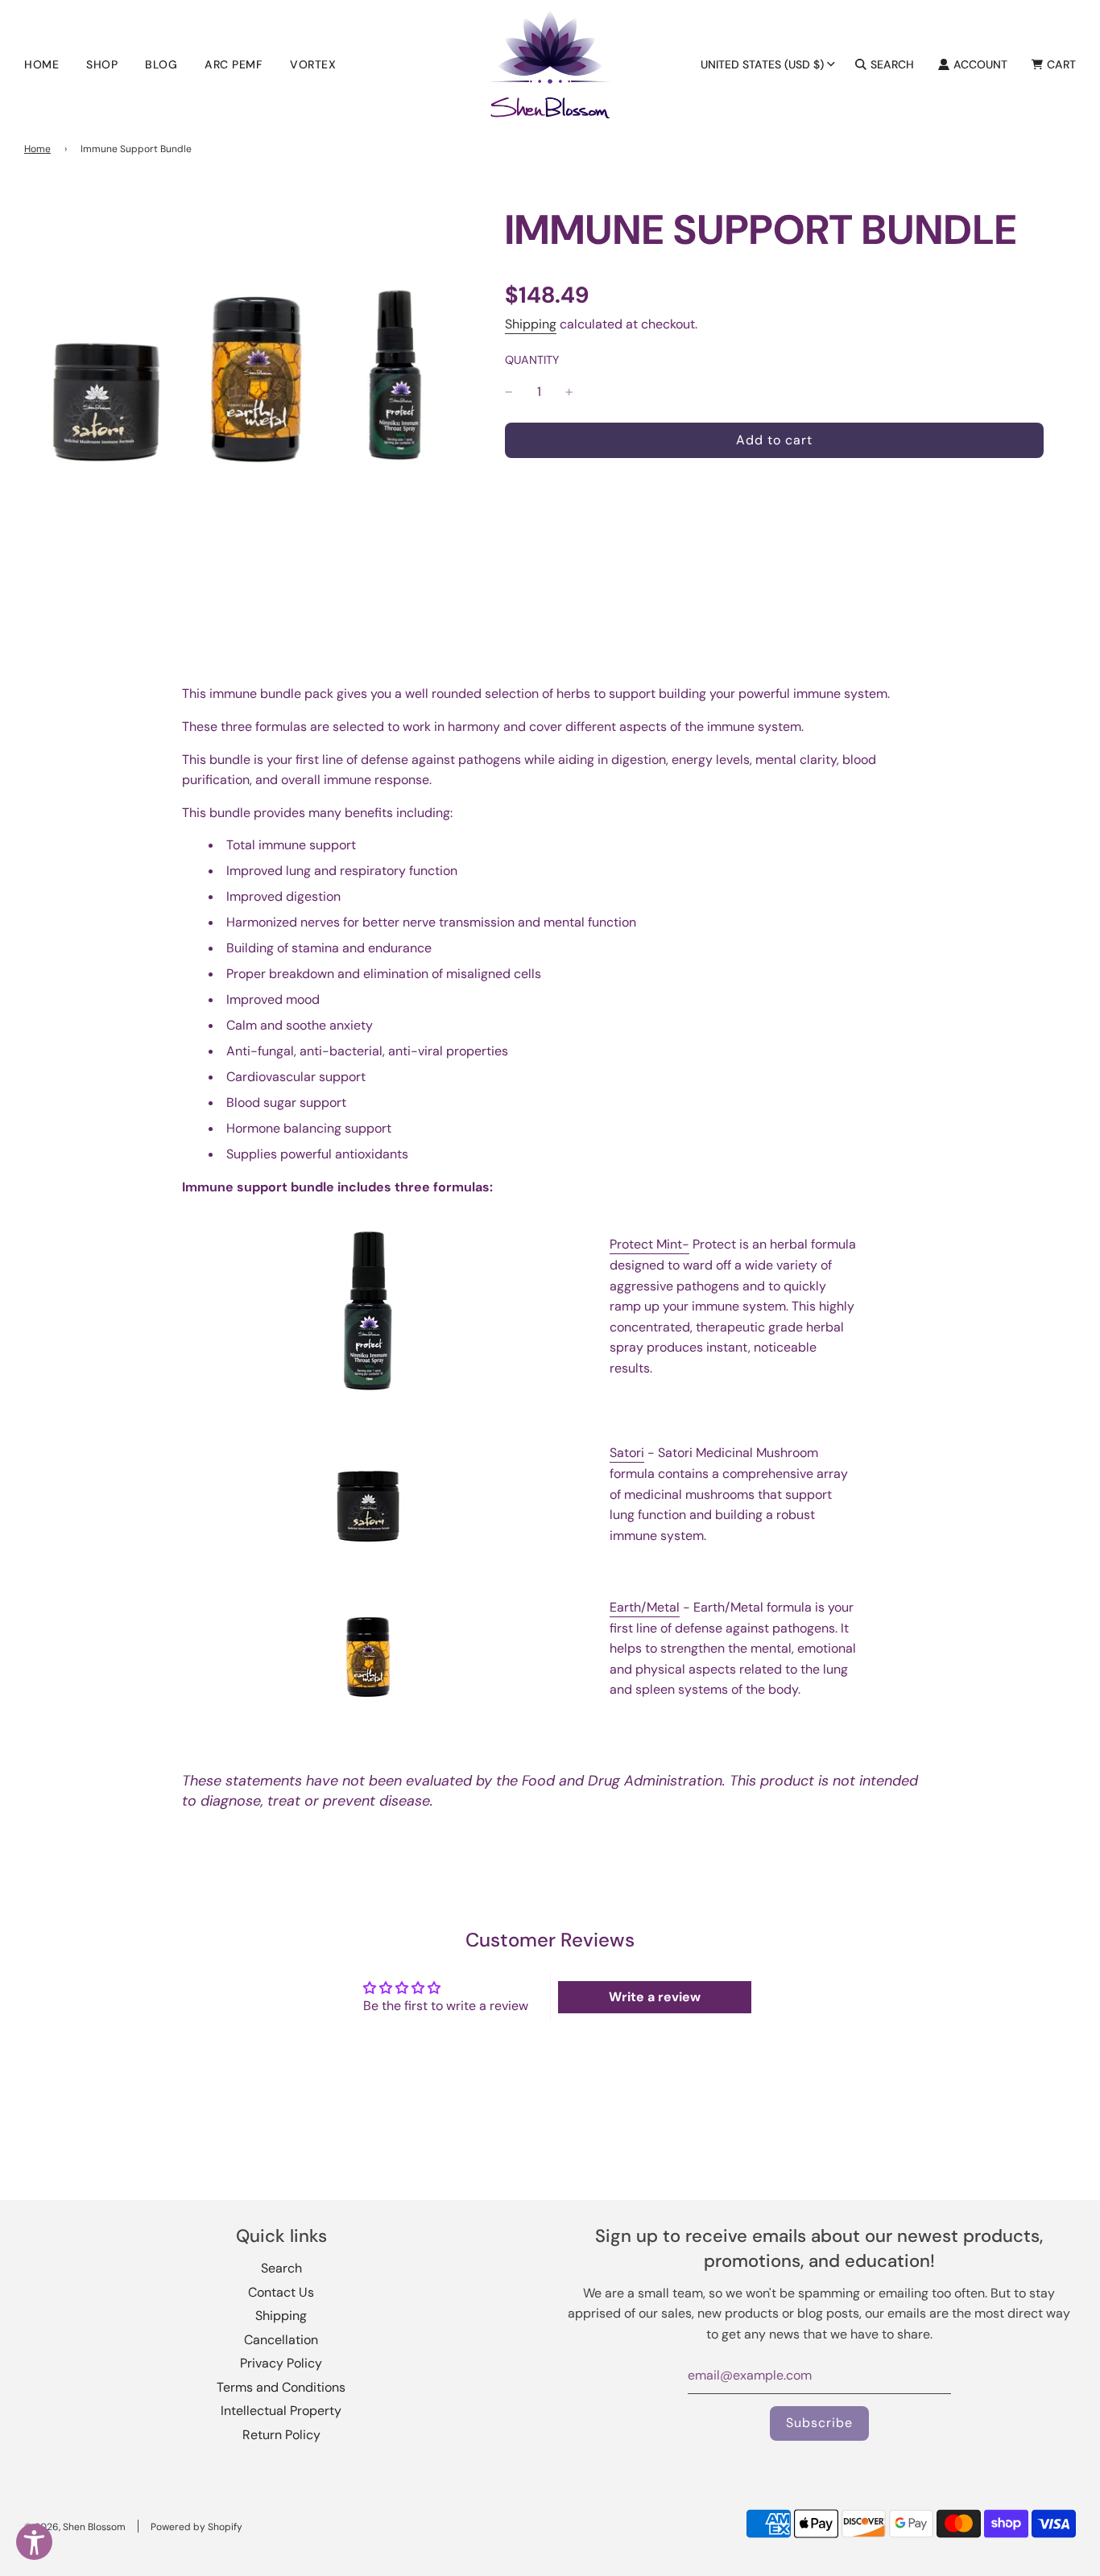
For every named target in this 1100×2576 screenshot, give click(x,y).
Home (41, 64)
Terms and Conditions (281, 2387)
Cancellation (281, 2340)
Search (281, 2268)
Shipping (531, 324)
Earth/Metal (645, 1607)
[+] (569, 392)
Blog (161, 64)
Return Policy (281, 2435)
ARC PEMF (234, 64)
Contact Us (281, 2292)
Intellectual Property (281, 2411)
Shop (102, 64)
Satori (627, 1453)
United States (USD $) (762, 64)
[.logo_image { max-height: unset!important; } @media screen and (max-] (550, 64)
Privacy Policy (281, 2363)
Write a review (655, 1997)
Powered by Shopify (196, 2527)
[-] (509, 392)
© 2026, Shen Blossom (75, 2527)
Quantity (532, 360)
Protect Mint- (649, 1244)
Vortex (313, 64)
